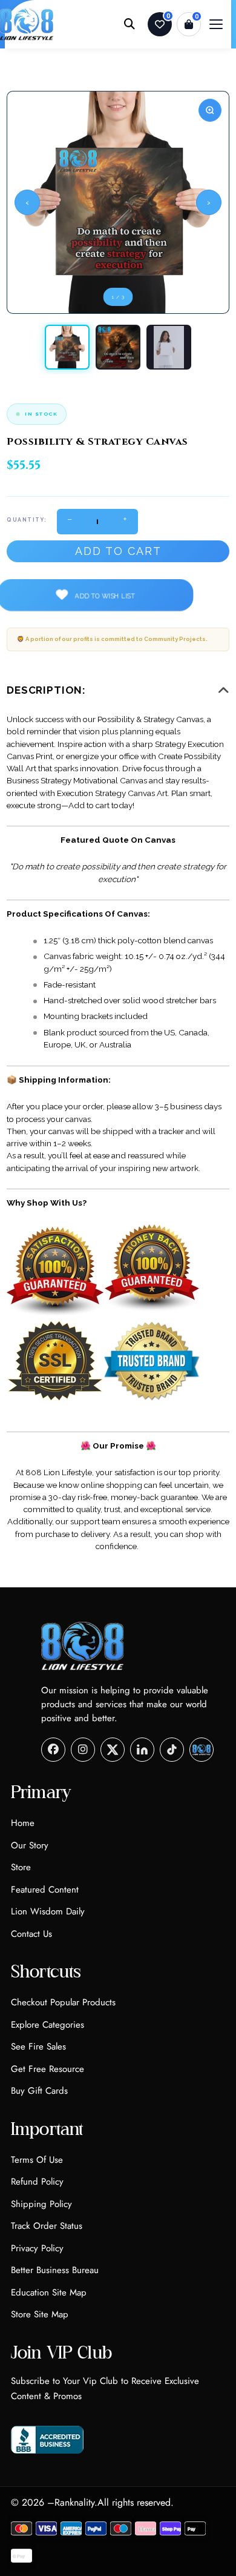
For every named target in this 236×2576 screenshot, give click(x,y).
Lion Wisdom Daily (48, 1911)
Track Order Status (47, 2226)
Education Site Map (49, 2292)
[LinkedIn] (142, 1750)
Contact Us (31, 1934)
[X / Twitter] (113, 1750)
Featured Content (45, 1890)
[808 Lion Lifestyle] (83, 1646)
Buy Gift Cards (39, 2091)
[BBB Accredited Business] (48, 2440)
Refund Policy (37, 2182)
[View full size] (210, 110)
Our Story (30, 1845)
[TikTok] (172, 1750)
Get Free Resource (48, 2069)
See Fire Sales (38, 2047)
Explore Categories (48, 2025)
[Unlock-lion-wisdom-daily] (202, 1750)
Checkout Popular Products (63, 2002)
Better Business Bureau (55, 2270)
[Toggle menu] (216, 24)
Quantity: (27, 520)
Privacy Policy (37, 2248)
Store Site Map (40, 2314)
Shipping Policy (41, 2204)
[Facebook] (53, 1750)
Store (21, 1867)
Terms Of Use (37, 2160)
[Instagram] (83, 1750)
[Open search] (129, 24)
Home (23, 1823)
